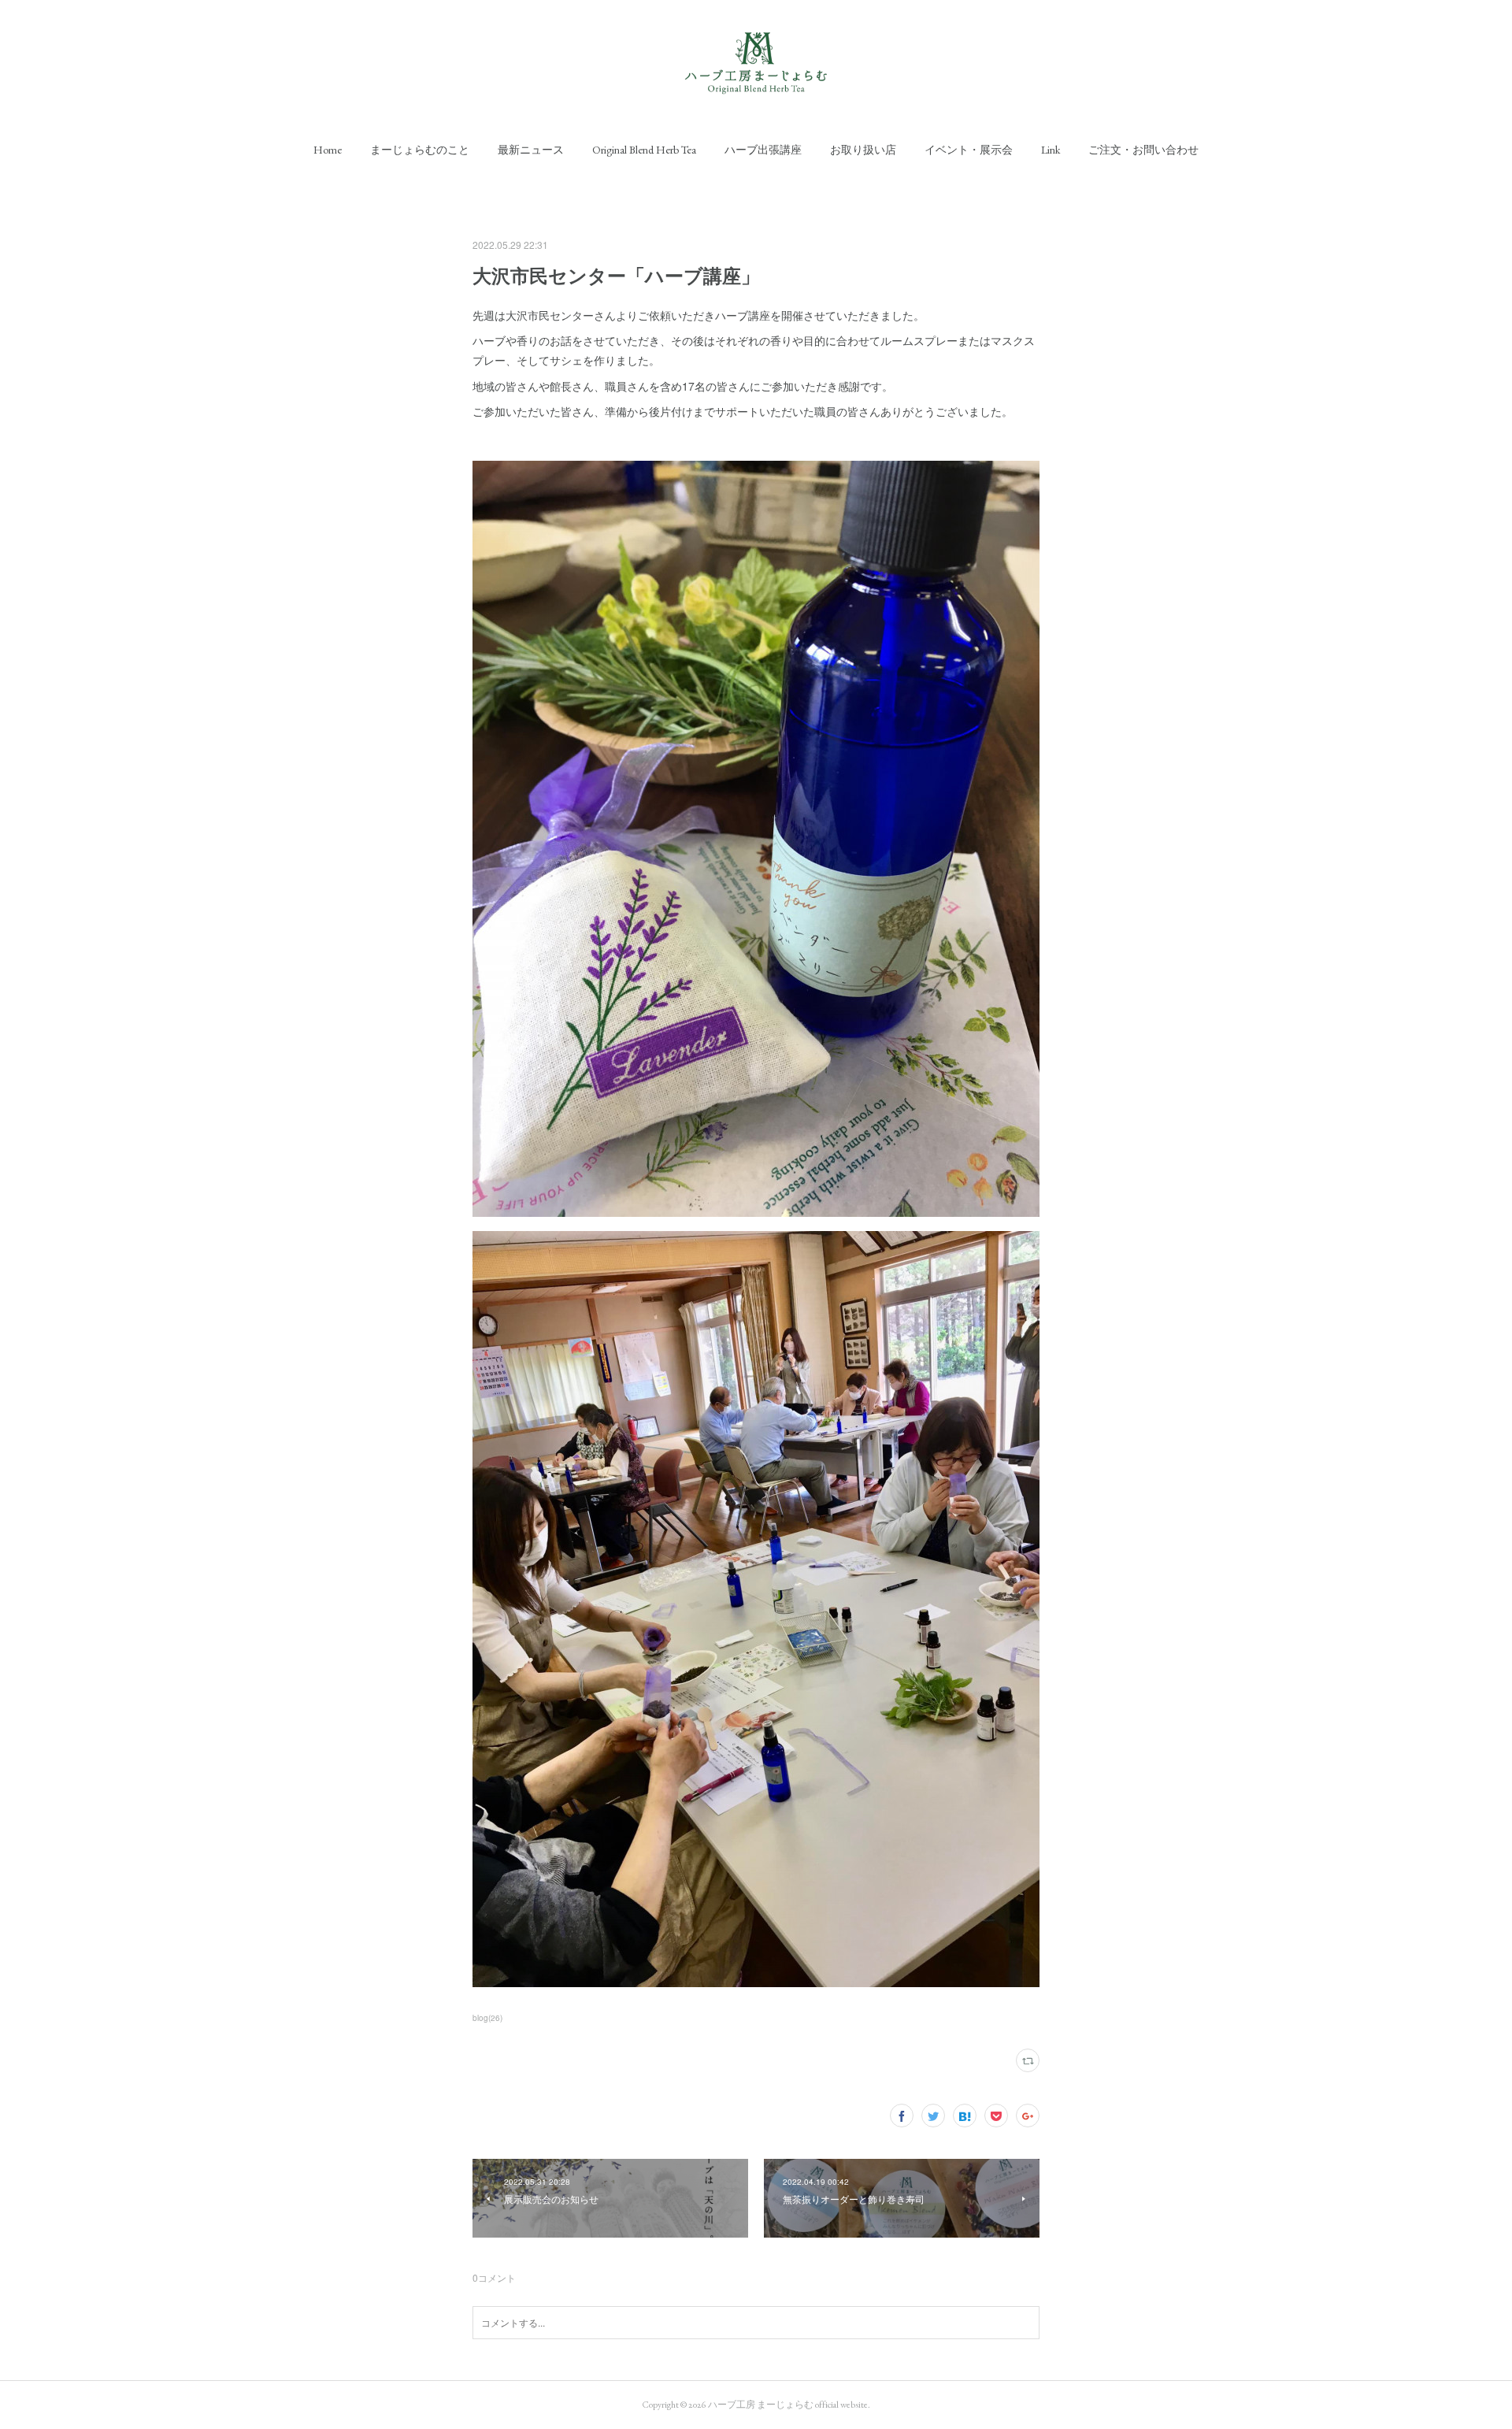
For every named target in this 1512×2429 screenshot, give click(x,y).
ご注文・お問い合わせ (1143, 150)
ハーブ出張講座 (763, 150)
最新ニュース (531, 150)
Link (1051, 150)
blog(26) (487, 2018)
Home (328, 150)
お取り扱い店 (863, 150)
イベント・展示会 (969, 150)
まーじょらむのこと (420, 150)
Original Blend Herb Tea (644, 150)
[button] (328, 150)
